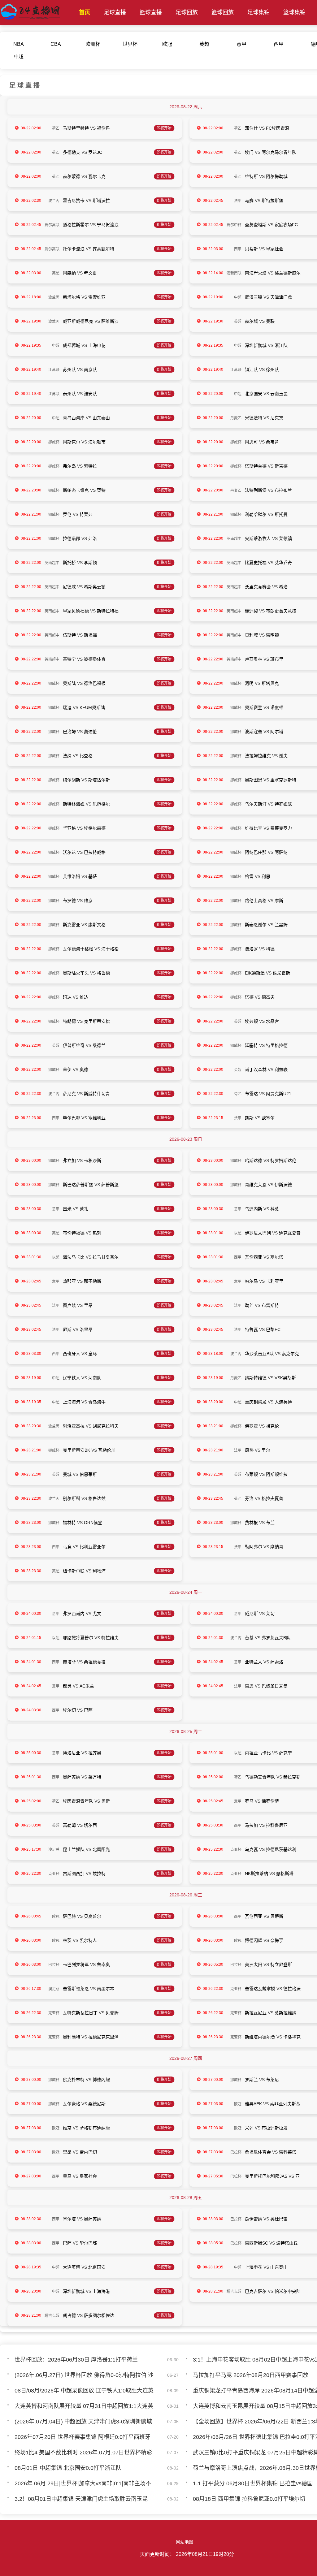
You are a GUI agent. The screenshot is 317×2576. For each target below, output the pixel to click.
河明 (249, 683)
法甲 (238, 201)
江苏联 (54, 370)
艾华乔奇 (283, 563)
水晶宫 (272, 1021)
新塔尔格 (72, 297)
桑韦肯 (272, 442)
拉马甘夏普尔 (106, 1257)
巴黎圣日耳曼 (275, 1686)
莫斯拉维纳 (285, 2013)
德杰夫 (268, 997)
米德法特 (254, 418)
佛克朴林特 (74, 2080)
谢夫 (283, 756)
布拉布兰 (283, 490)
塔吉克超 (234, 2292)
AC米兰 (87, 1686)
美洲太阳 (254, 1964)
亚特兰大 (254, 1662)
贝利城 (251, 635)
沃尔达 (69, 852)
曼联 (270, 321)
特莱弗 (86, 514)
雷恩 (249, 1686)
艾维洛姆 (72, 876)
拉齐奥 (95, 1753)
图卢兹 (69, 1305)
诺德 (249, 997)
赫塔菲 (69, 1662)
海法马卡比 (74, 1257)
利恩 (266, 876)
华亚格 (69, 828)
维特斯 (251, 176)
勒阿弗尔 (254, 1547)
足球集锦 (258, 12)
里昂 (88, 1305)
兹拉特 (99, 1874)
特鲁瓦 (251, 1329)
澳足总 (54, 1850)
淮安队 (90, 394)
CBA (56, 44)
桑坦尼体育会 (258, 2152)
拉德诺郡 (72, 538)
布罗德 (69, 901)
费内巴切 (88, 2152)
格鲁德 (103, 973)
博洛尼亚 (72, 1753)
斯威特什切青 (97, 1094)
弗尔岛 (69, 466)
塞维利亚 (97, 1118)
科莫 (275, 1209)
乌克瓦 (251, 1849)
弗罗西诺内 (74, 1614)
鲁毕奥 (103, 1964)
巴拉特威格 (95, 852)
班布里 (277, 659)
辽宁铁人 (72, 1378)
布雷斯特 (270, 1305)
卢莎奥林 (254, 659)
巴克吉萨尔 (256, 2291)
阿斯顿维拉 (277, 1474)
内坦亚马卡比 (258, 1753)
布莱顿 (251, 1474)
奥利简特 (72, 2037)
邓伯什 (251, 128)
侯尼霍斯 (281, 973)
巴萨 (88, 1710)
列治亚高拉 (74, 1426)
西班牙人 (72, 1354)
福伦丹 (103, 128)
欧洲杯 (93, 44)
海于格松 (110, 949)
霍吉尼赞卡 (74, 201)
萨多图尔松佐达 (99, 2315)
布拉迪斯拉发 (275, 2128)
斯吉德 (281, 466)
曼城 (67, 1474)
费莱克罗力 (281, 828)
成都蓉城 (72, 345)
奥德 (84, 1070)
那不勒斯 (93, 1281)
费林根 (251, 1523)
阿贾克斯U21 (279, 1094)
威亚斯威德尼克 (78, 321)
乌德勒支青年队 (260, 1777)
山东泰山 (101, 418)
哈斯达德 (254, 1160)
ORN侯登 (93, 1523)
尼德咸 (69, 587)
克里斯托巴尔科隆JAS (266, 2176)
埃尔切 (69, 1710)
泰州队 (69, 394)
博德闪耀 (254, 1940)
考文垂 (90, 273)
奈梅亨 (277, 1940)
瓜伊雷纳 (254, 2219)
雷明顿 (272, 635)
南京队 (90, 370)
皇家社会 (275, 249)
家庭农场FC (286, 225)
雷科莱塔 (288, 2152)
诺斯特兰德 (256, 466)
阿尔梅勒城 (277, 176)
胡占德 (69, 2315)
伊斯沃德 (283, 1185)
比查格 (86, 756)
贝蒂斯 (251, 249)
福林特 (69, 1523)
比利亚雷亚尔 (93, 1547)
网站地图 (185, 2542)
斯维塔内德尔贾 (260, 2037)
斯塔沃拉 (101, 201)
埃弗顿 (251, 1021)
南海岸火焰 (256, 273)
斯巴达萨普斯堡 (78, 1185)
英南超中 (234, 539)
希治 (283, 587)
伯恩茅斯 (88, 1474)
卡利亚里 (275, 1281)
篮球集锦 (294, 12)
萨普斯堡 (110, 1185)
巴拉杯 (54, 1965)
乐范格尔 (101, 804)
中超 (19, 56)
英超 (204, 44)
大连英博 (283, 1402)
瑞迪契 (251, 611)
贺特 (101, 490)
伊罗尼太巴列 (258, 1233)
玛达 (67, 997)
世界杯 (130, 44)
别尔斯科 (72, 1498)
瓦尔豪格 (72, 2104)
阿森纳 (69, 273)
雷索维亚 (97, 297)
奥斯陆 (69, 683)
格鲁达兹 (97, 1498)
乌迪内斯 (254, 1209)
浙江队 (281, 345)
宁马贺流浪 (108, 225)
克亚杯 (236, 1850)
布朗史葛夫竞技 (281, 611)
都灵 (67, 1686)
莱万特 (95, 1777)
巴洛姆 (69, 732)
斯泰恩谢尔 (256, 925)
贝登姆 (112, 2013)
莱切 (270, 1614)
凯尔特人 (88, 1940)
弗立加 (69, 1160)
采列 (249, 2128)
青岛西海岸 (74, 418)
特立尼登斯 (281, 1964)
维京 (88, 901)
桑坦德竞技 (95, 1662)
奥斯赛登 (254, 707)
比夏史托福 (256, 563)
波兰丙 (54, 201)
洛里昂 (86, 1329)
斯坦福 (90, 635)
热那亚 (69, 1281)
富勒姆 (69, 1825)
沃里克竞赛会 (258, 587)
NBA (19, 44)
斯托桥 (69, 563)
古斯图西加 (74, 1874)
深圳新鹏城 (256, 345)
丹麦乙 (236, 418)
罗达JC (95, 152)
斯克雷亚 (72, 925)
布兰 (270, 1523)
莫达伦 (90, 732)
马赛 (249, 201)
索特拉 (90, 466)
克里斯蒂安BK (76, 1450)
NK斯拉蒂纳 (256, 1874)
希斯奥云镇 (95, 587)
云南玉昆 (279, 394)
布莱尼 (272, 2080)
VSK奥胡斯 (285, 1378)
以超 (238, 1233)
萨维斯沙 (110, 321)
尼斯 (67, 1329)
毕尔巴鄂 (72, 1118)
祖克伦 (272, 1426)
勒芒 (249, 1305)
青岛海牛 (97, 1402)
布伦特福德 (74, 1233)
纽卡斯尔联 (74, 1571)
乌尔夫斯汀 (256, 804)
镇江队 (251, 370)
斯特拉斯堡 (272, 201)
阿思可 (251, 442)
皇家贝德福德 (76, 611)
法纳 (67, 756)
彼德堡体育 (95, 659)
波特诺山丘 (287, 2243)
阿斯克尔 (72, 442)
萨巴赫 (69, 1916)
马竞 (67, 1547)
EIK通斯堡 (255, 973)
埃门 (249, 152)
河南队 (95, 1378)
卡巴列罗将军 (76, 1964)
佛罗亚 (251, 1426)
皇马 (93, 1354)
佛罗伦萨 (270, 1801)
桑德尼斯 (97, 2104)
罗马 (249, 1801)
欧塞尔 (268, 1118)
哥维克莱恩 (256, 1185)
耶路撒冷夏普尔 (78, 1638)
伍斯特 (69, 635)
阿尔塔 (277, 732)
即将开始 (164, 128)
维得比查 (254, 828)
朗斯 (249, 1118)
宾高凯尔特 (103, 249)
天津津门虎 (281, 297)
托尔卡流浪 (74, 249)
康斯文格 (97, 925)
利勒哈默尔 (256, 514)
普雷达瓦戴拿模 (260, 1989)
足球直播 (115, 12)
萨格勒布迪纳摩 (95, 2128)
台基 (249, 1638)
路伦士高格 (256, 901)
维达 (84, 997)
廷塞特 (251, 1045)
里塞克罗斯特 (283, 780)
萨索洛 (277, 1662)
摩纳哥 (277, 1547)
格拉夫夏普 (272, 1498)
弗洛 (93, 538)
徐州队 (272, 370)
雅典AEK (253, 2104)
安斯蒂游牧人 (258, 538)
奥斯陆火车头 (76, 973)
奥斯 (106, 1801)
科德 (270, 949)
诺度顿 (277, 707)
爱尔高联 (52, 225)
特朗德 (69, 1021)
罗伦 (67, 514)
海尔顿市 (97, 442)
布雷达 (251, 1094)
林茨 (67, 1940)
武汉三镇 (254, 297)
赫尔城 (251, 321)
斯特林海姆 (74, 804)
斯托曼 (281, 514)
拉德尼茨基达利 (281, 1849)
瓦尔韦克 (97, 176)
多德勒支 (72, 152)
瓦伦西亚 (254, 1257)
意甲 (241, 44)
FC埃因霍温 (278, 128)
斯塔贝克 (270, 683)
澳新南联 (234, 273)
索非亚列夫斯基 (285, 2104)
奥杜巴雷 (279, 2219)
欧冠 (167, 44)
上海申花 (97, 345)
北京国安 (254, 394)
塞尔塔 (277, 1257)
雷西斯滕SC (256, 2243)
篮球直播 (151, 12)
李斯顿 (90, 563)
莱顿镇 (285, 538)
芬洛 (249, 1498)
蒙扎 (84, 1209)
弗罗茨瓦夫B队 (276, 1638)
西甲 (279, 44)
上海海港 (72, 1402)
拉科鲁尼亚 (277, 1825)
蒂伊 (67, 1070)
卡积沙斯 (93, 1160)
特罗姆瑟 (283, 804)
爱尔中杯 (234, 225)
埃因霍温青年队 (78, 1801)
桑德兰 (99, 1045)
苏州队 (69, 370)
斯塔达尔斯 (99, 780)
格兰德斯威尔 (288, 273)
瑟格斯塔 (285, 1874)
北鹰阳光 (101, 1849)
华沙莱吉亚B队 (259, 1354)
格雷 (249, 876)
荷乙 (56, 128)
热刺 (97, 1233)
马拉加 (251, 1825)
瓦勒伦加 (107, 1450)
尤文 (97, 1614)
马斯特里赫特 (76, 128)
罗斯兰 (251, 2080)
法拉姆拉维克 (258, 756)
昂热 (249, 1450)
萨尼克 (69, 1094)
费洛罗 (251, 949)
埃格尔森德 (95, 828)
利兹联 (281, 1070)
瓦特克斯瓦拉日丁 (80, 2013)
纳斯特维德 (256, 1378)
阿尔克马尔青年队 (279, 152)
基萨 (93, 876)
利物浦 (99, 1571)
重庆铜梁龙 (256, 1402)
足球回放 (187, 12)
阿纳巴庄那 (256, 852)
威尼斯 (251, 1614)
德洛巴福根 (95, 683)
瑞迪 (67, 707)
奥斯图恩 (254, 780)
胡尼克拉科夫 (106, 1426)
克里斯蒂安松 (97, 1021)
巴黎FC (273, 1329)
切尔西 (90, 1825)
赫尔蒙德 (72, 176)
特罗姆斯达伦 (283, 1160)
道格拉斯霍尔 (76, 225)
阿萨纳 (281, 852)
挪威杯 (54, 442)
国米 (67, 1209)
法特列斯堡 (256, 490)
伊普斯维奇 (74, 1045)
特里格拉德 (277, 1045)
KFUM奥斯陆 (92, 707)
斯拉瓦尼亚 (256, 2013)
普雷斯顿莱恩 (76, 1989)
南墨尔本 (106, 1989)
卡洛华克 (292, 2037)
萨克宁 (285, 1753)
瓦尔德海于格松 (78, 949)
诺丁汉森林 (256, 1070)
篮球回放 (223, 12)
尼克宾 (277, 418)
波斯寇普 (254, 732)
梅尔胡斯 (72, 780)
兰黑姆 (281, 925)
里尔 (266, 1450)
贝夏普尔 (93, 1916)
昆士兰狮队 (74, 1849)
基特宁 (69, 659)
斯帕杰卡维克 (76, 490)
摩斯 (279, 901)
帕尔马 (251, 1281)
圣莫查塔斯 (256, 225)
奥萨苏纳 (72, 1777)
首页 (85, 12)
